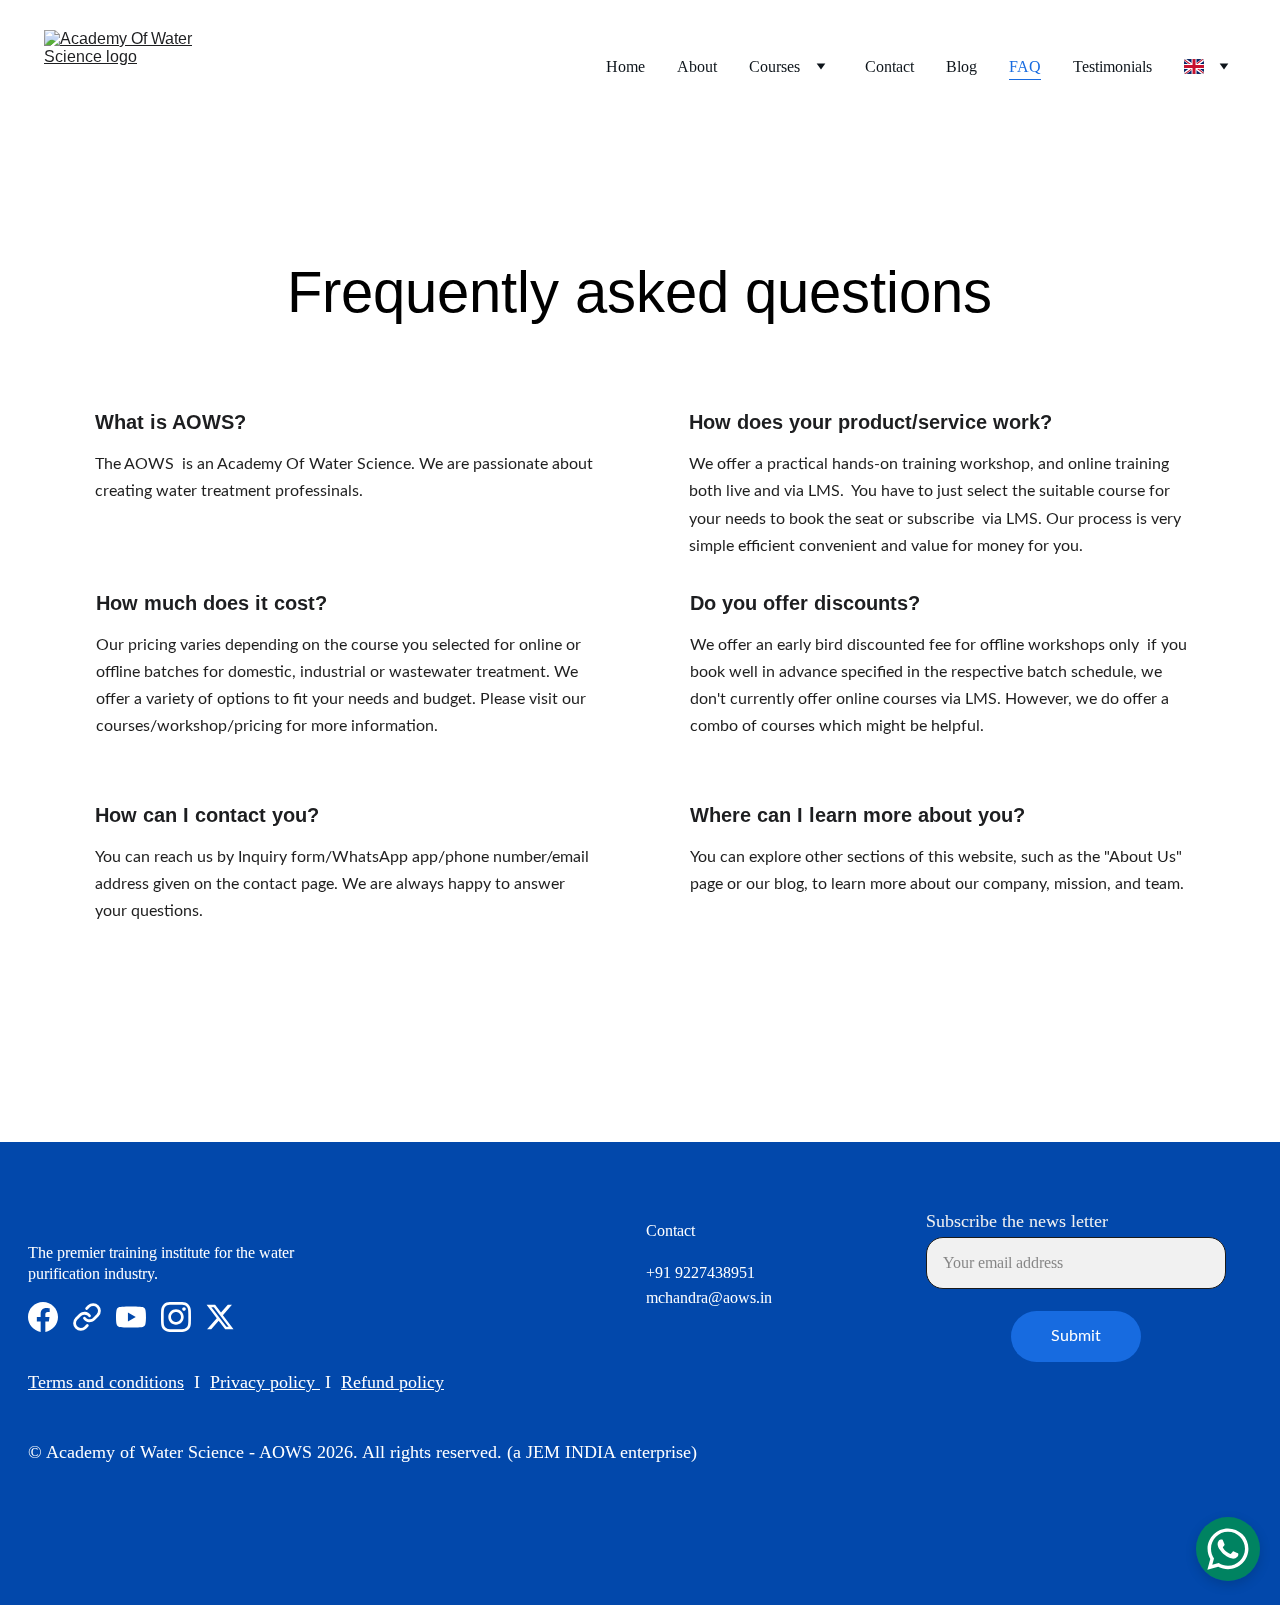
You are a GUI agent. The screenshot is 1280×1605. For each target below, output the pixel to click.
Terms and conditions (106, 1382)
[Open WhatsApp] (1228, 1549)
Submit (1076, 1336)
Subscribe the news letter (1017, 1221)
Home (625, 66)
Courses (774, 66)
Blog (961, 66)
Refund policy (392, 1382)
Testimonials (1112, 66)
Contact (889, 66)
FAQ (1025, 66)
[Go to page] (87, 1317)
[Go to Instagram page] (176, 1317)
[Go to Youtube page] (131, 1317)
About (697, 66)
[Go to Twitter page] (220, 1317)
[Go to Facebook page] (43, 1317)
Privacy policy (262, 1382)
